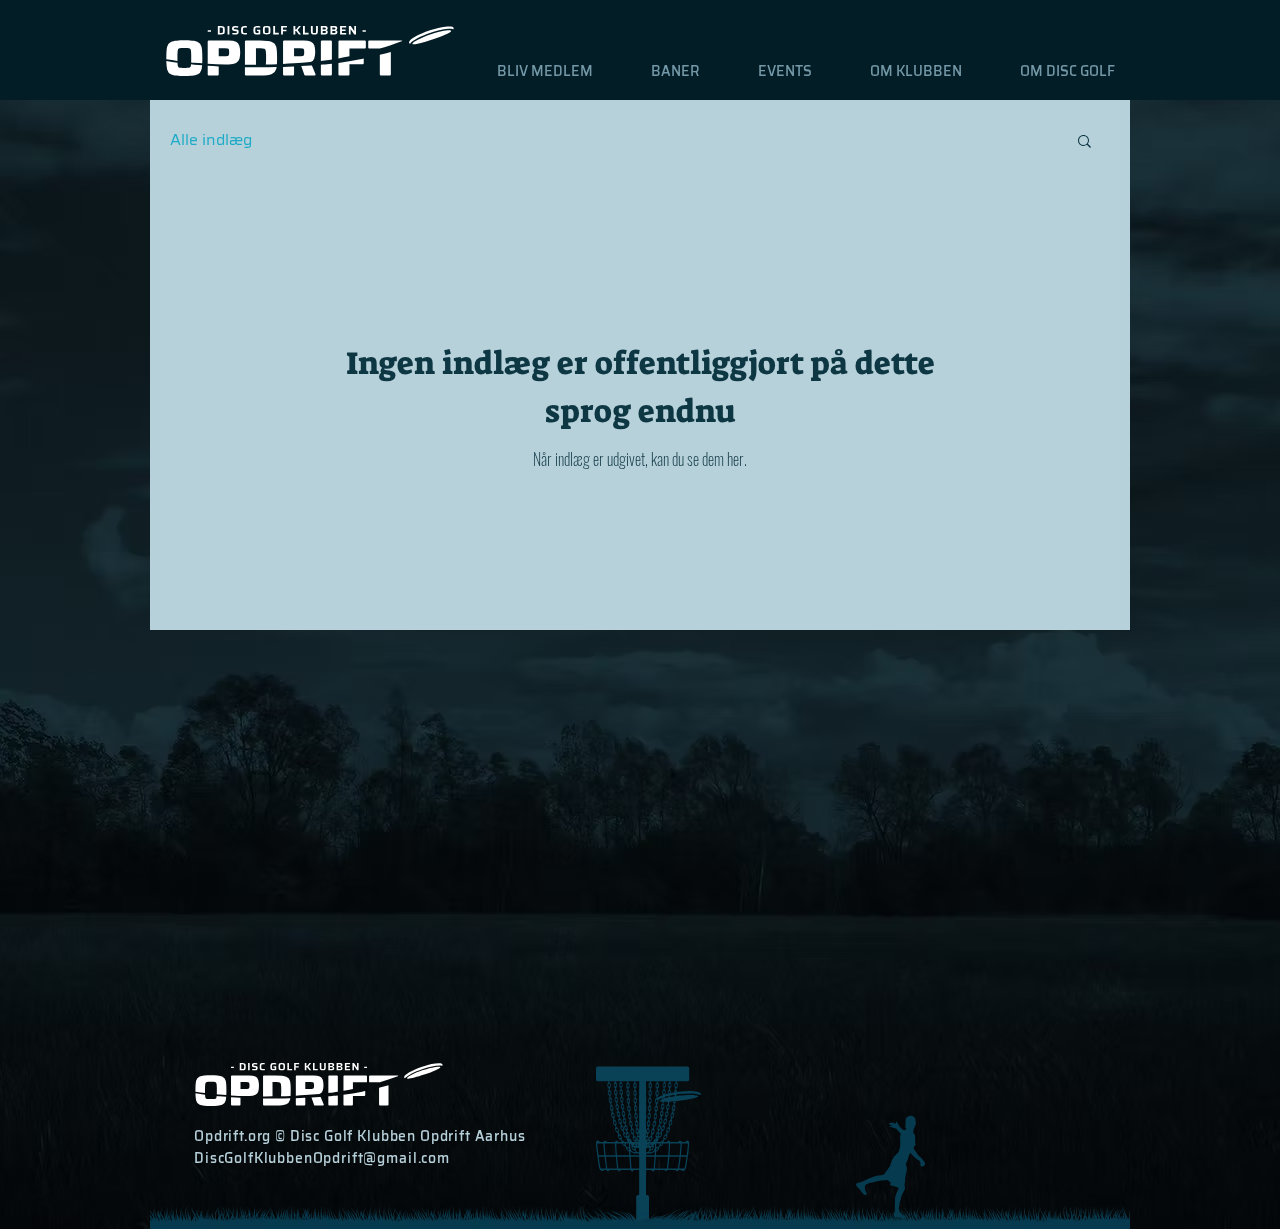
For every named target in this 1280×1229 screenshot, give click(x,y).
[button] (661, 71)
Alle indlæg (211, 140)
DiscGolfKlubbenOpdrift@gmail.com (322, 1158)
